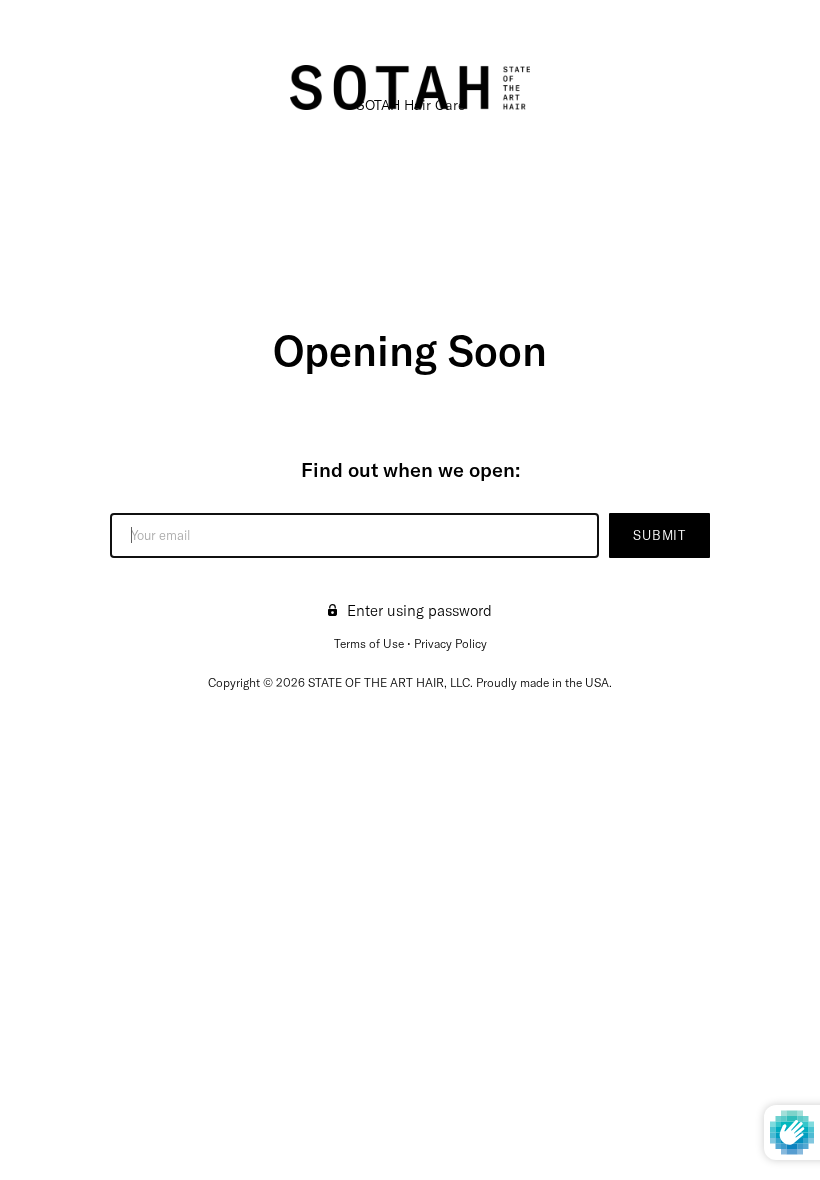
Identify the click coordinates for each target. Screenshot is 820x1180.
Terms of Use (369, 643)
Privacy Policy (450, 643)
